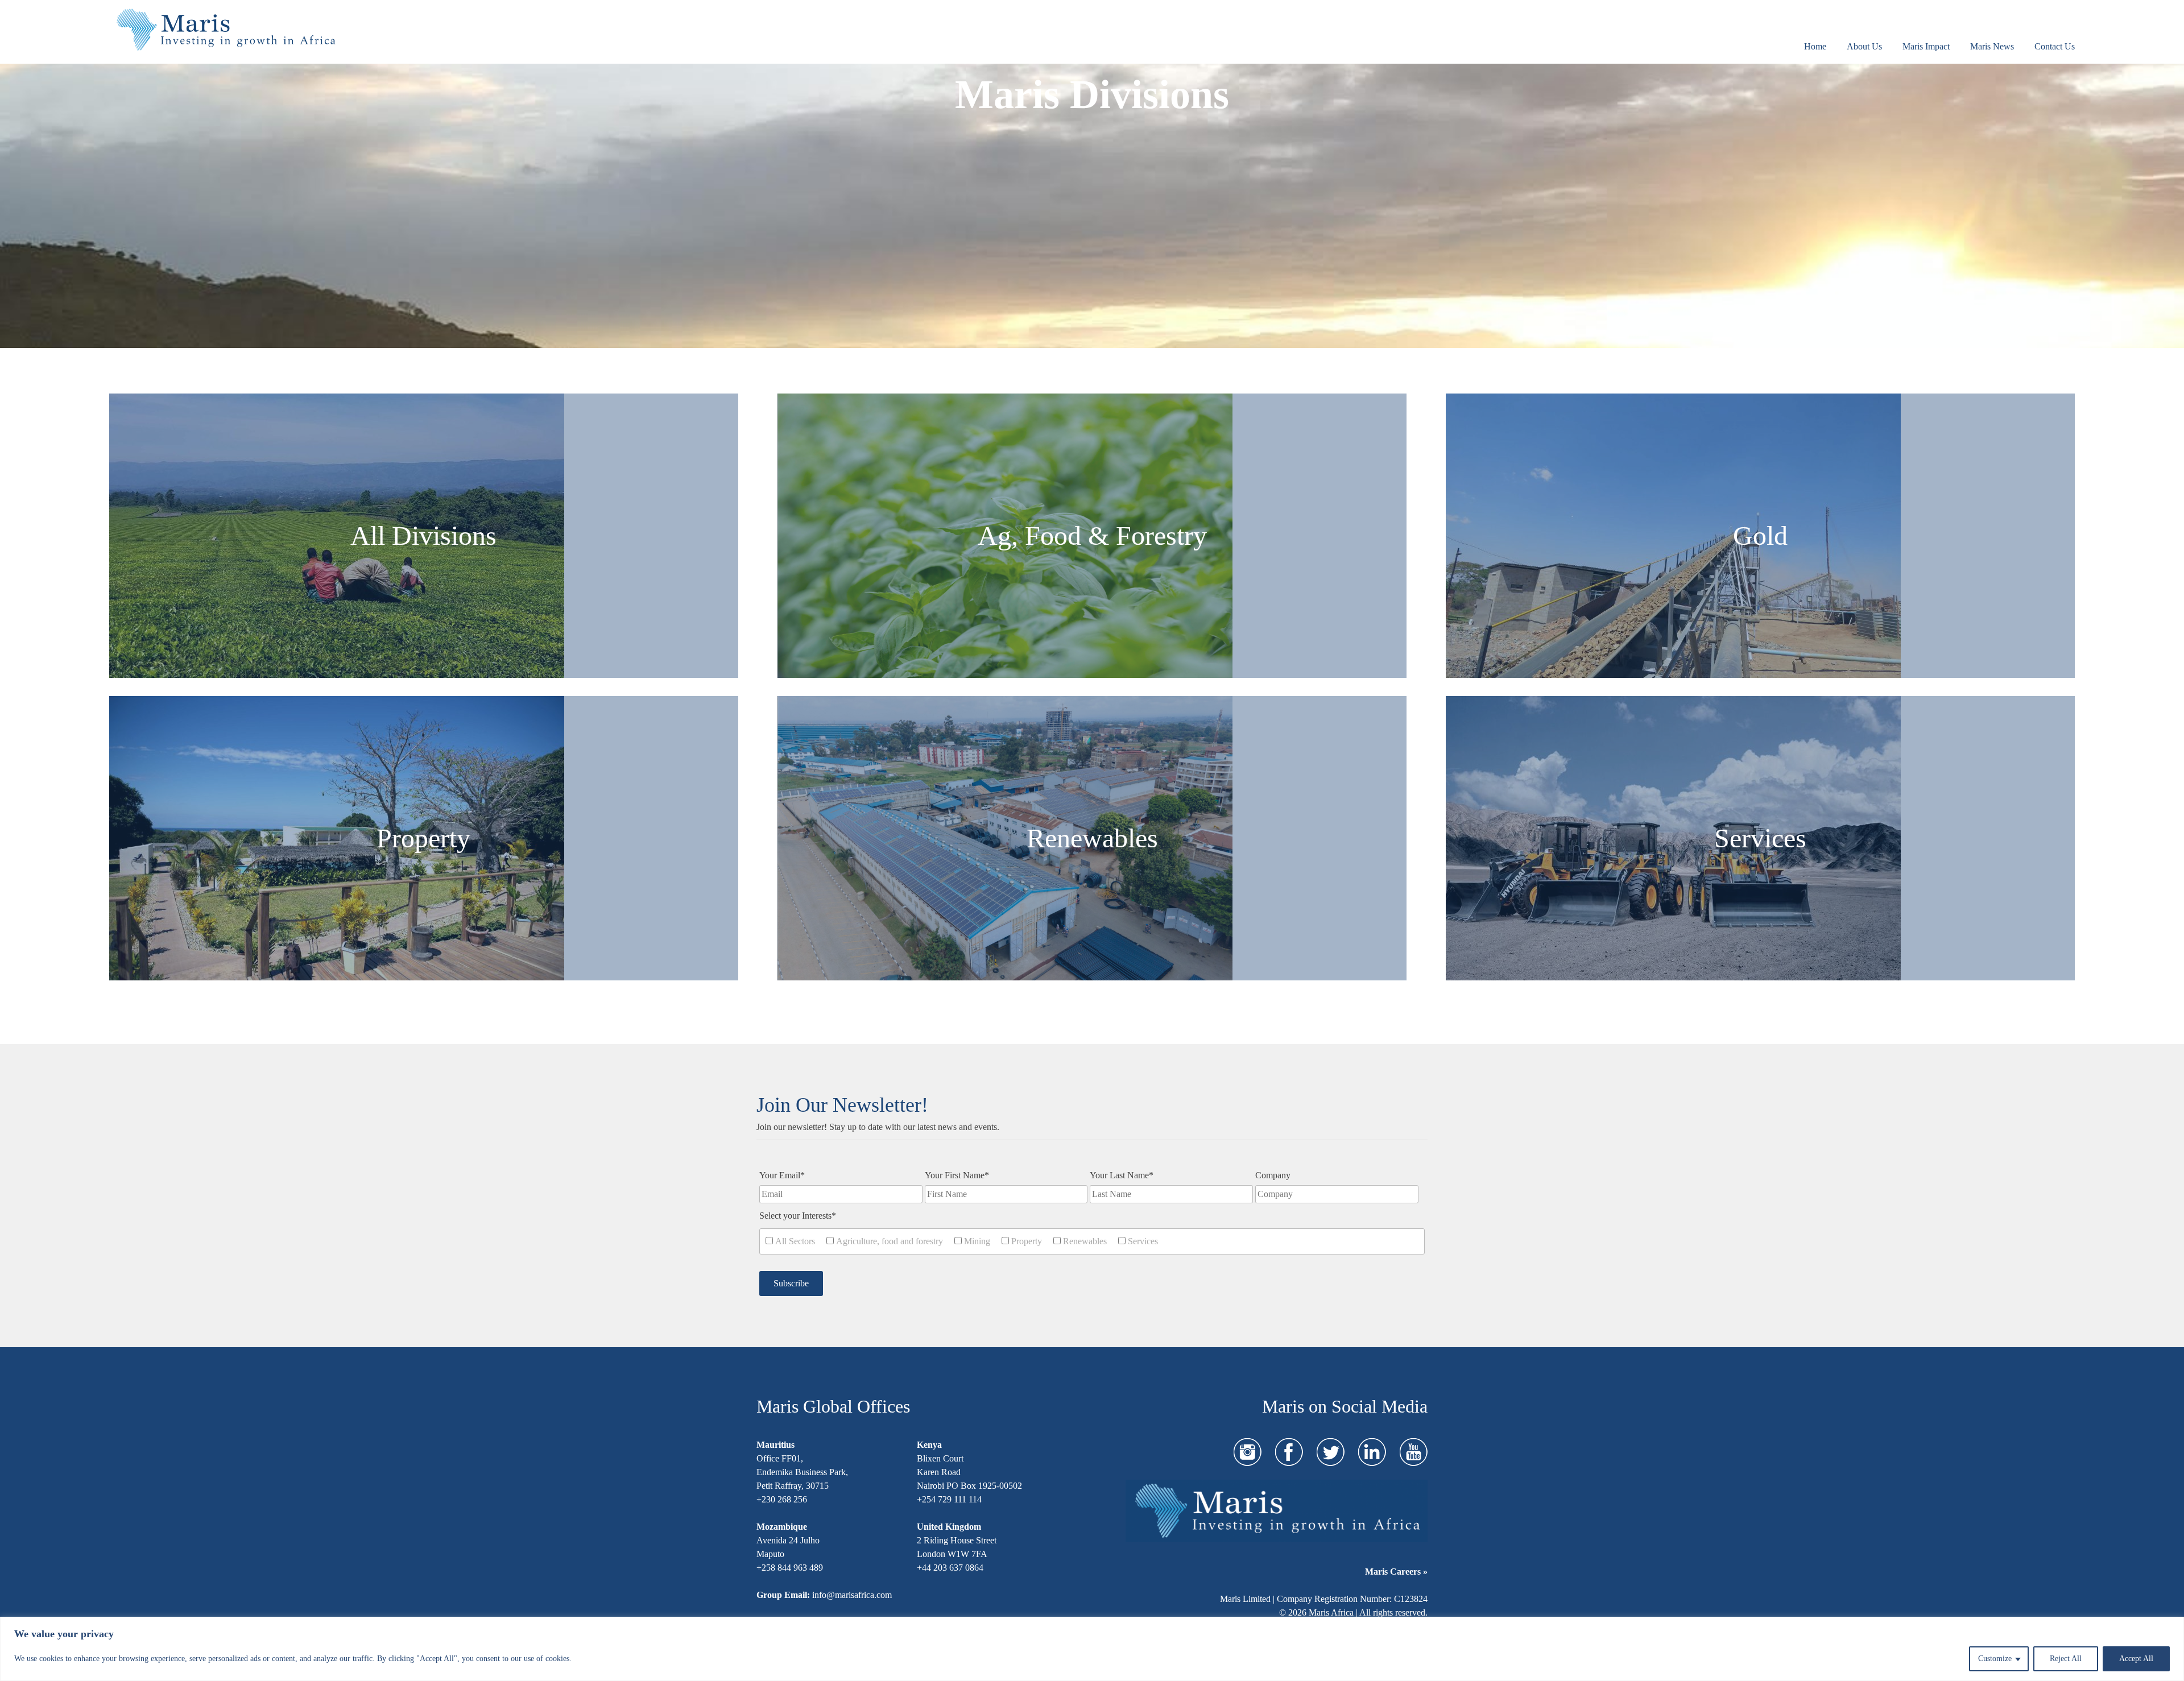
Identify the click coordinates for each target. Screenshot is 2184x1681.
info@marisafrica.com (852, 1595)
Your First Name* (957, 1175)
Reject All (2066, 1659)
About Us (1864, 46)
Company (1273, 1175)
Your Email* (782, 1175)
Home (1815, 46)
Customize (1995, 1659)
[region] (1092, 1649)
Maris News (1992, 46)
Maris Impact (1926, 46)
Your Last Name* (1122, 1175)
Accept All (2136, 1659)
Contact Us (2055, 46)
